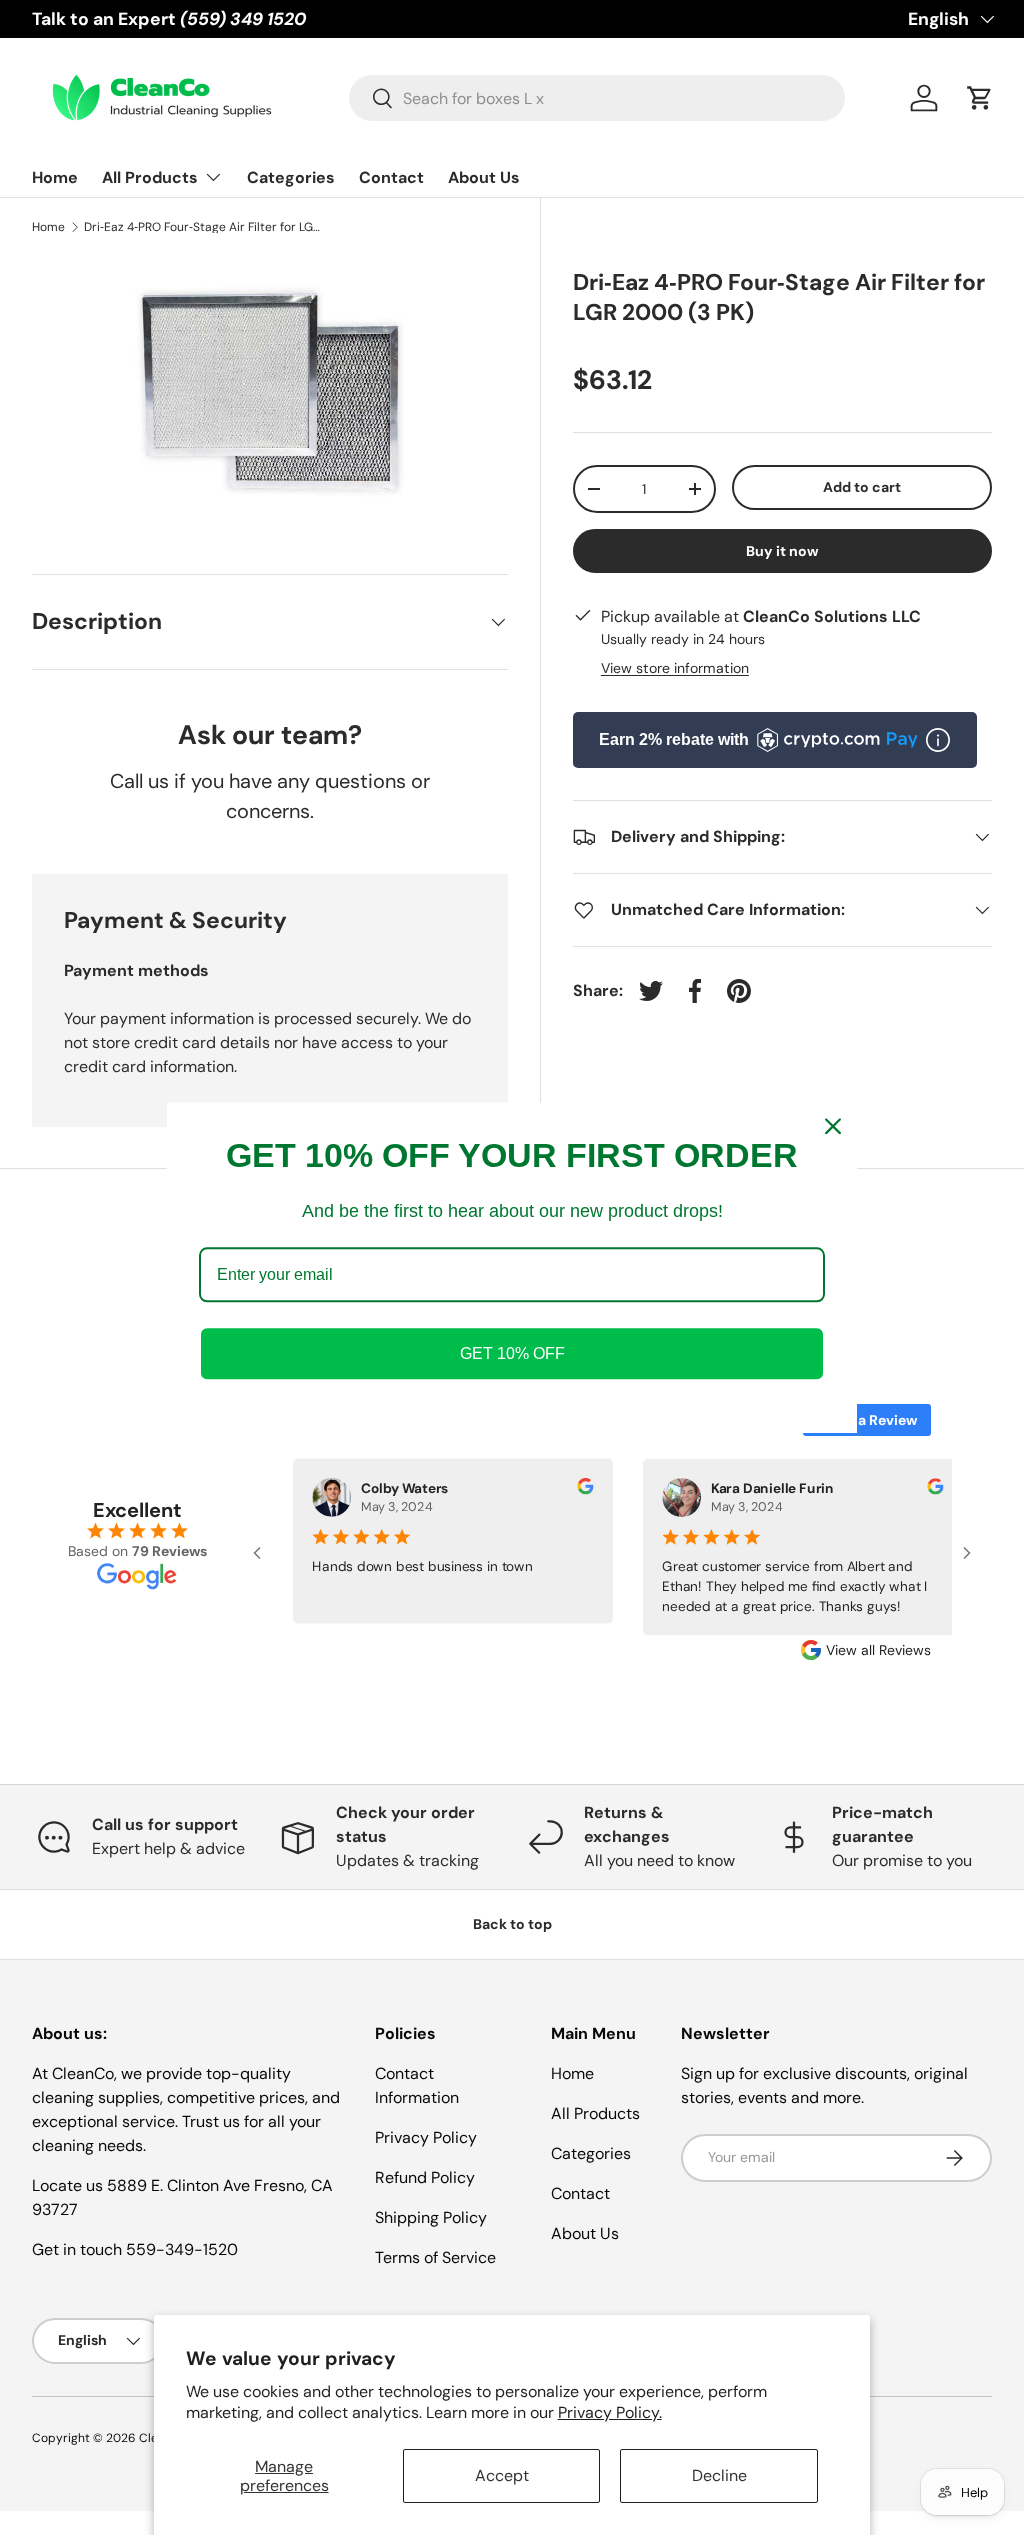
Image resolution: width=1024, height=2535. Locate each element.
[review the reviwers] (574, 1489)
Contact (391, 177)
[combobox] (597, 98)
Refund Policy (425, 2177)
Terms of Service (435, 2257)
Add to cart (862, 487)
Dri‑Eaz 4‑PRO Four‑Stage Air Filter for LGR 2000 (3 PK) (204, 227)
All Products (595, 2113)
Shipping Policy (431, 2217)
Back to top (512, 1924)
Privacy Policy (426, 2137)
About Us (484, 177)
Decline (719, 2475)
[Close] (833, 1126)
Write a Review (867, 1420)
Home (55, 177)
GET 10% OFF (512, 1353)
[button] (980, 98)
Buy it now (782, 551)
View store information (675, 668)
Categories (291, 177)
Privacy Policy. (610, 2412)
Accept (502, 2475)
